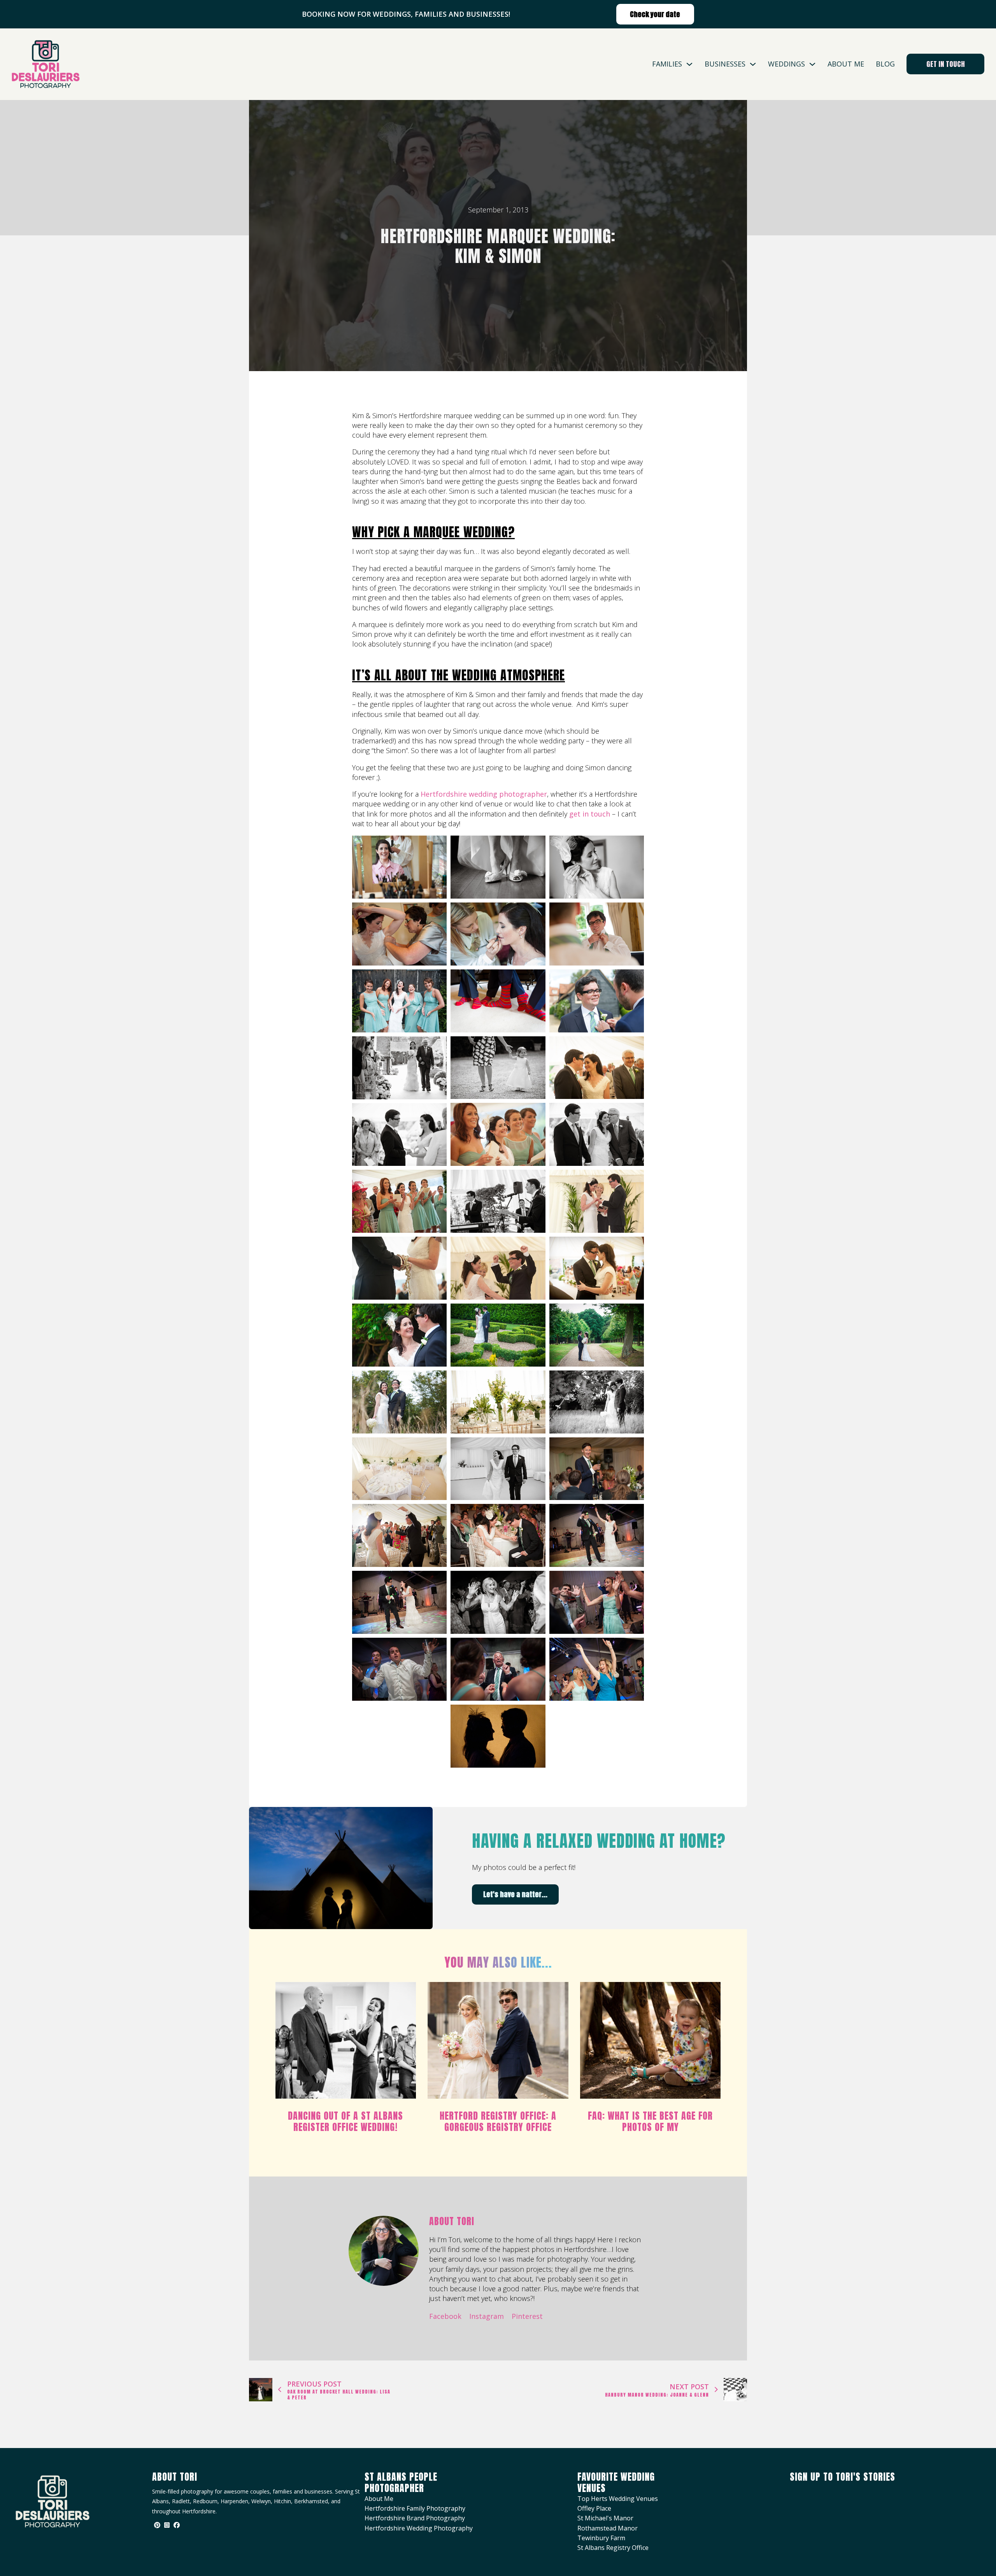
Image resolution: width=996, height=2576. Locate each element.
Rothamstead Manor (608, 2528)
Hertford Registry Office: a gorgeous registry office (498, 2121)
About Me (846, 64)
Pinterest (527, 2316)
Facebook (445, 2316)
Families (667, 64)
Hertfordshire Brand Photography (415, 2518)
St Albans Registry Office (613, 2548)
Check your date (655, 14)
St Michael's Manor (605, 2518)
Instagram (487, 2316)
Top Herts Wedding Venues (618, 2499)
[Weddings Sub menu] (812, 64)
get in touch (590, 814)
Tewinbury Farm (601, 2538)
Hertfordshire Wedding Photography (419, 2528)
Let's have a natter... (515, 1894)
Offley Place (594, 2508)
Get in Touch (946, 64)
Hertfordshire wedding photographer (484, 794)
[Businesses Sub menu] (753, 64)
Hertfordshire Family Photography (415, 2508)
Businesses (725, 64)
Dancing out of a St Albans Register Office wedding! (345, 2121)
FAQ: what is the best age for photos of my (650, 2121)
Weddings (786, 64)
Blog (885, 64)
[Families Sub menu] (689, 64)
